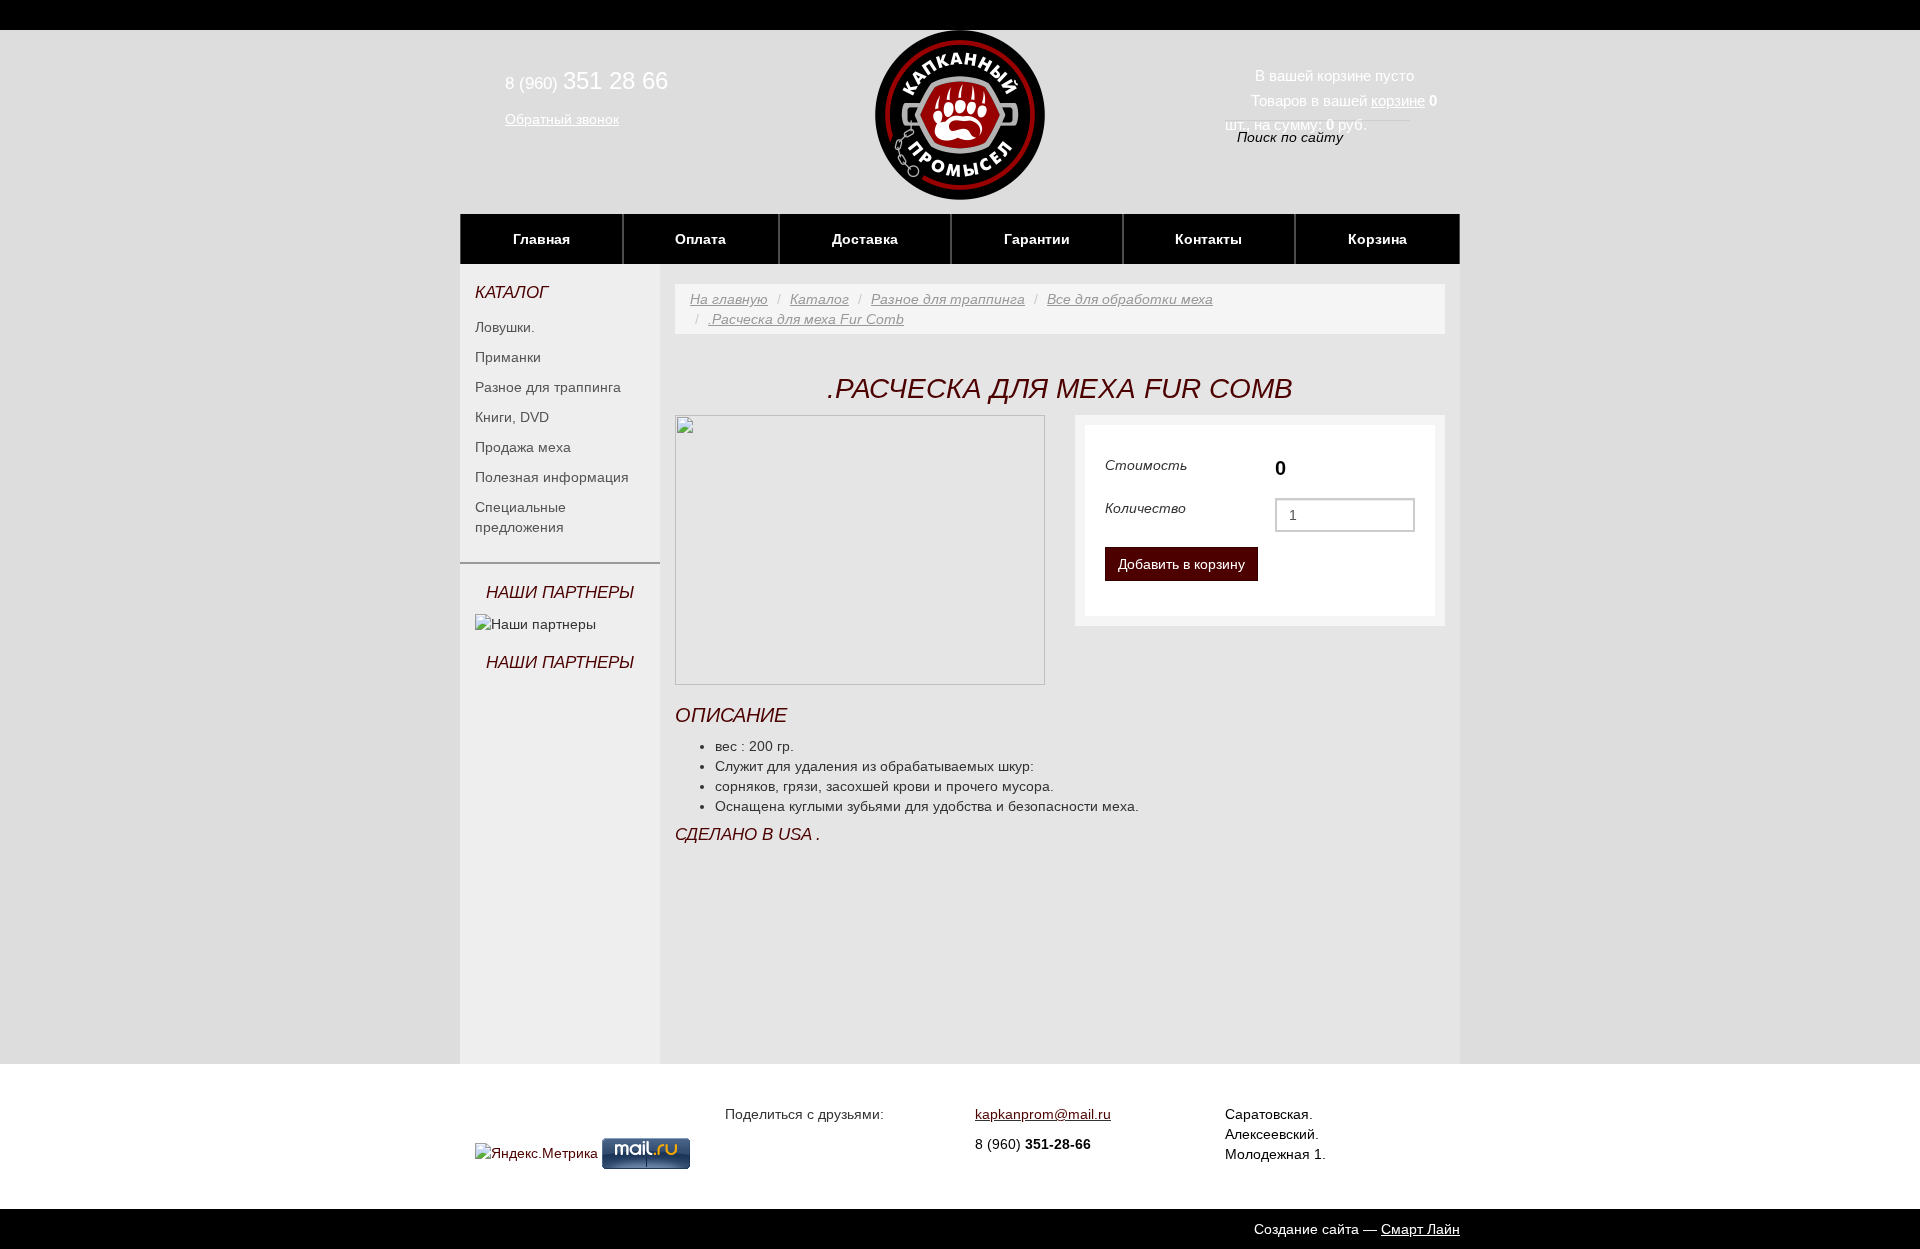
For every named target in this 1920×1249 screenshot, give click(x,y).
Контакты (1208, 239)
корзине (1398, 100)
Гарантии (1037, 239)
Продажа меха (523, 447)
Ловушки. (505, 327)
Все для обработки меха (1130, 299)
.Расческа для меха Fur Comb (806, 319)
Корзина (1377, 239)
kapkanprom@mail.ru (1043, 1114)
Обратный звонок (562, 119)
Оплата (700, 239)
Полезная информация (552, 477)
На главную (729, 299)
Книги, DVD (512, 417)
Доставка (865, 239)
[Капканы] (960, 114)
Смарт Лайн (1420, 1229)
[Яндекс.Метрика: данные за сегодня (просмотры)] (536, 1153)
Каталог (819, 299)
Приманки (508, 357)
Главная (541, 239)
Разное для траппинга (548, 387)
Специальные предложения (520, 517)
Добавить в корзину (1181, 564)
